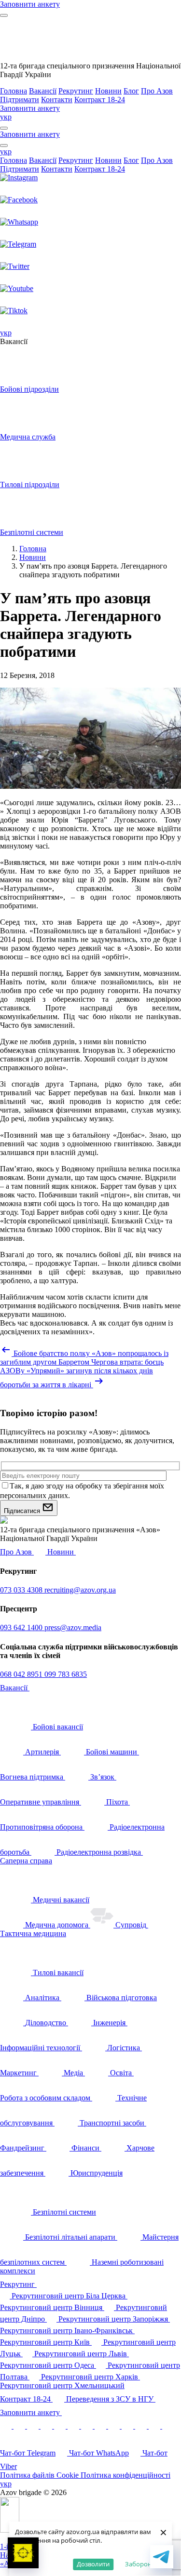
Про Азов (157, 91)
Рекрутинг (76, 91)
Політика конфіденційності (125, 2475)
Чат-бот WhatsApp (99, 2453)
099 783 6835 (66, 1674)
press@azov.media (73, 1627)
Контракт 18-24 (100, 100)
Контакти (57, 100)
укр (6, 117)
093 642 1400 (22, 1627)
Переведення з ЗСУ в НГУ (111, 2399)
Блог (131, 91)
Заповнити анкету (31, 2412)
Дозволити (93, 2564)
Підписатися (23, 1511)
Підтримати (20, 100)
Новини (108, 91)
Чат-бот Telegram (28, 2453)
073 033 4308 (22, 1590)
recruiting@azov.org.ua (80, 1590)
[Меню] (4, 15)
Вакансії (43, 91)
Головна (14, 91)
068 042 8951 (22, 1674)
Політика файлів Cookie (40, 2475)
